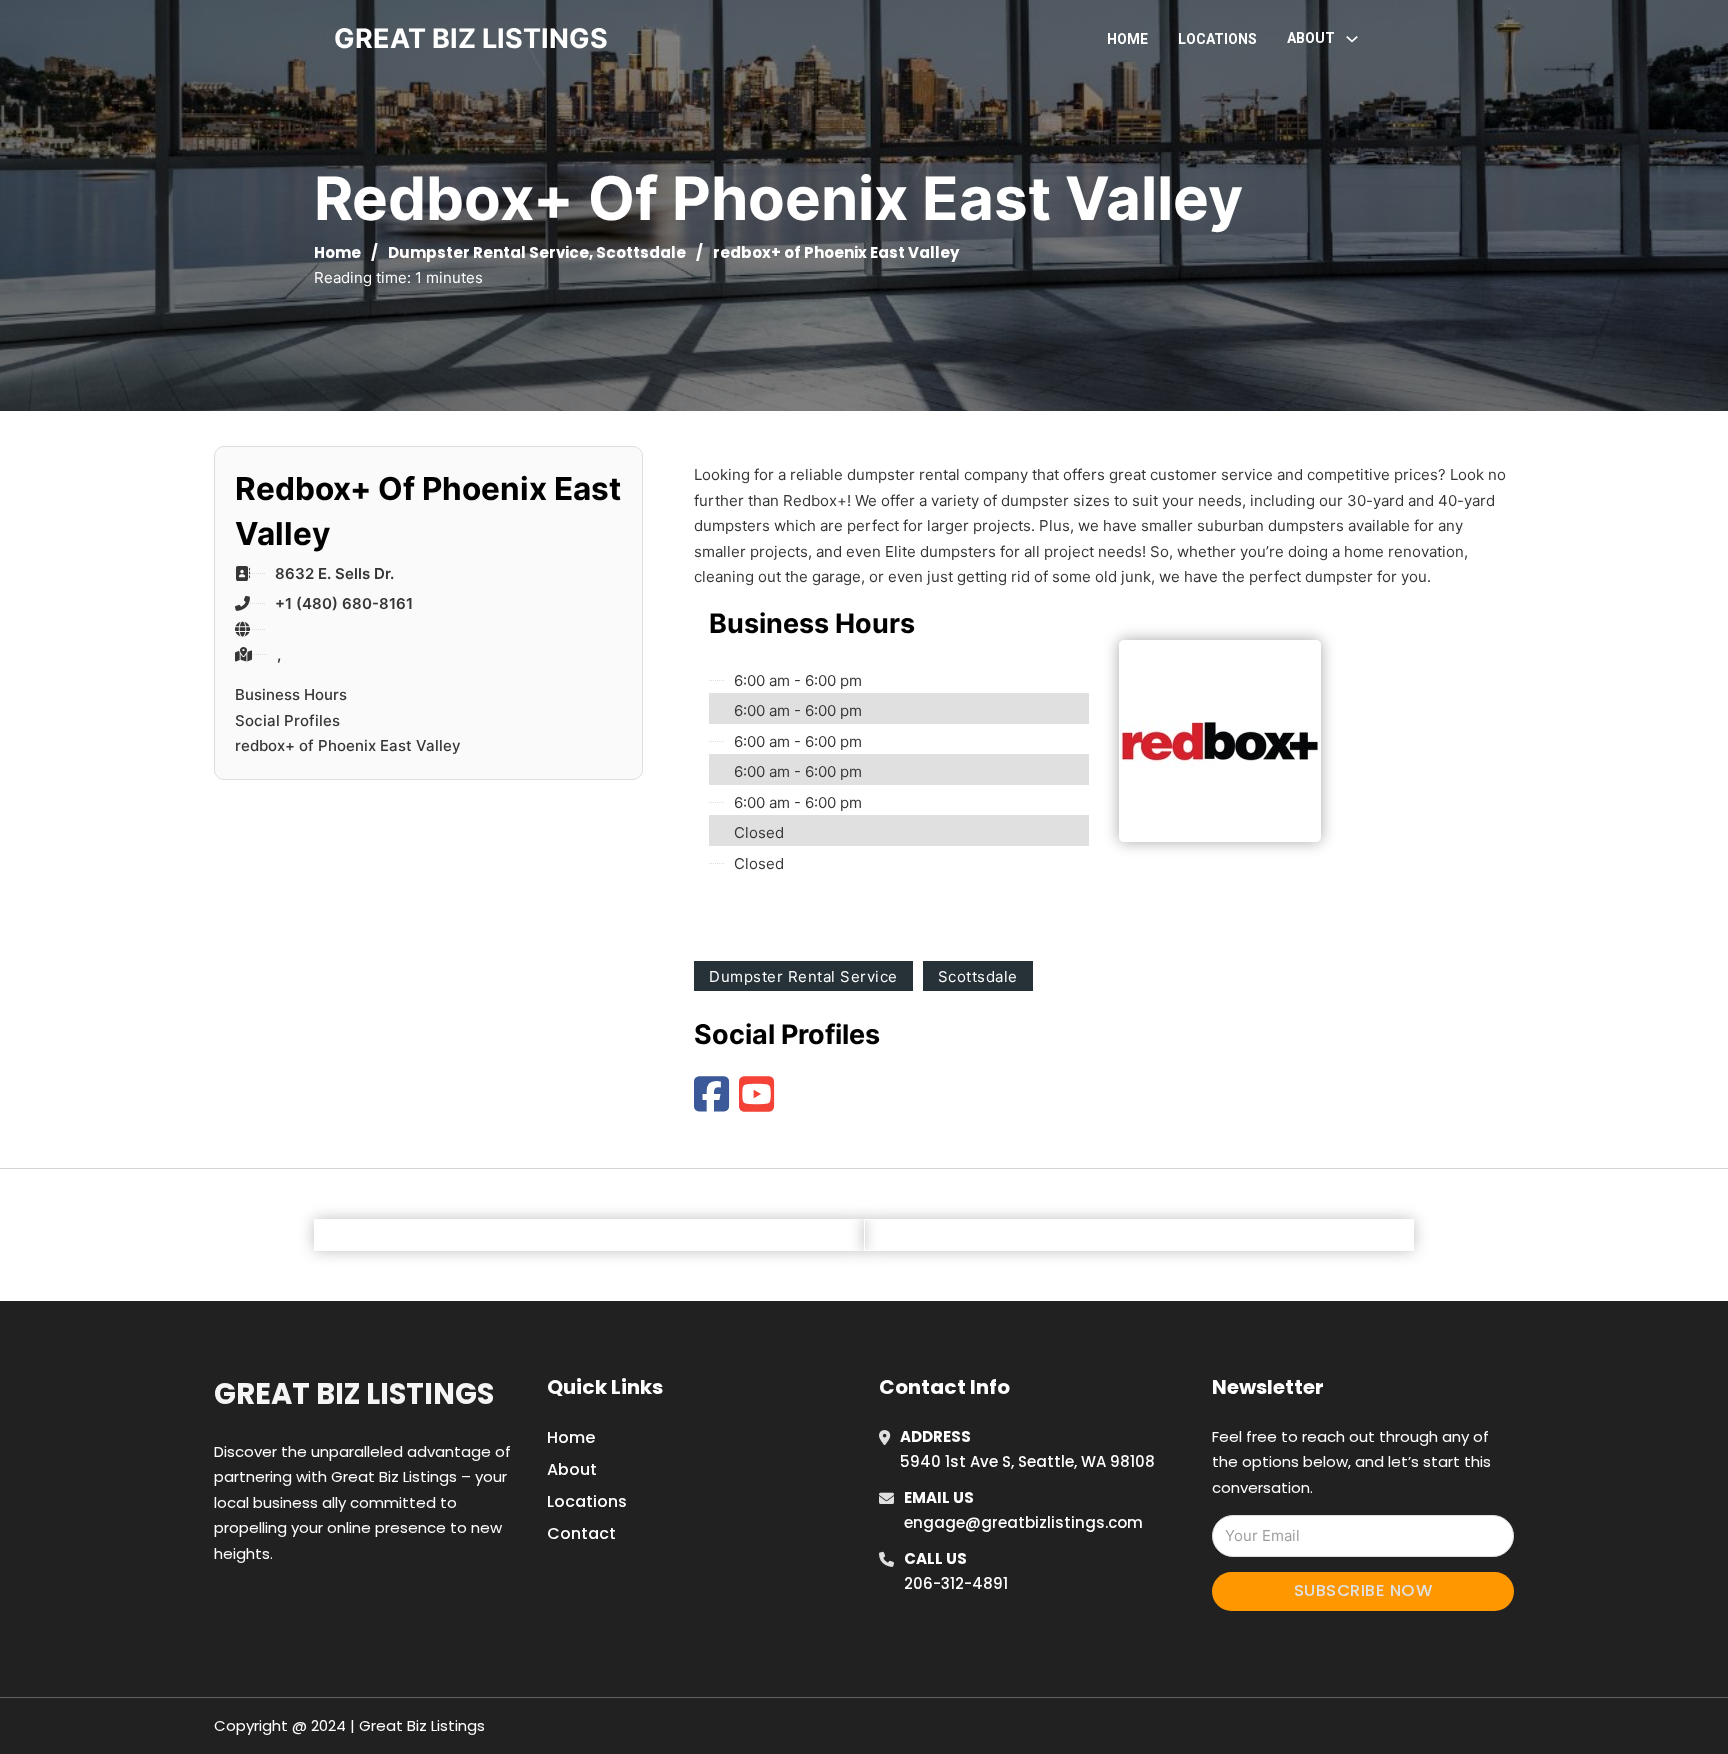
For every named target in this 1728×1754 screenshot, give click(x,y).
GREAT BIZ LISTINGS (471, 38)
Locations (1217, 39)
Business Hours (291, 694)
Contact (581, 1533)
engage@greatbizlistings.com (1023, 1522)
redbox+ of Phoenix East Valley (348, 745)
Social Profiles (287, 720)
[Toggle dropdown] (1352, 39)
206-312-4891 (956, 1583)
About (572, 1469)
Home (1127, 39)
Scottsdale (641, 252)
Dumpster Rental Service (488, 252)
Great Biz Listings (354, 1394)
